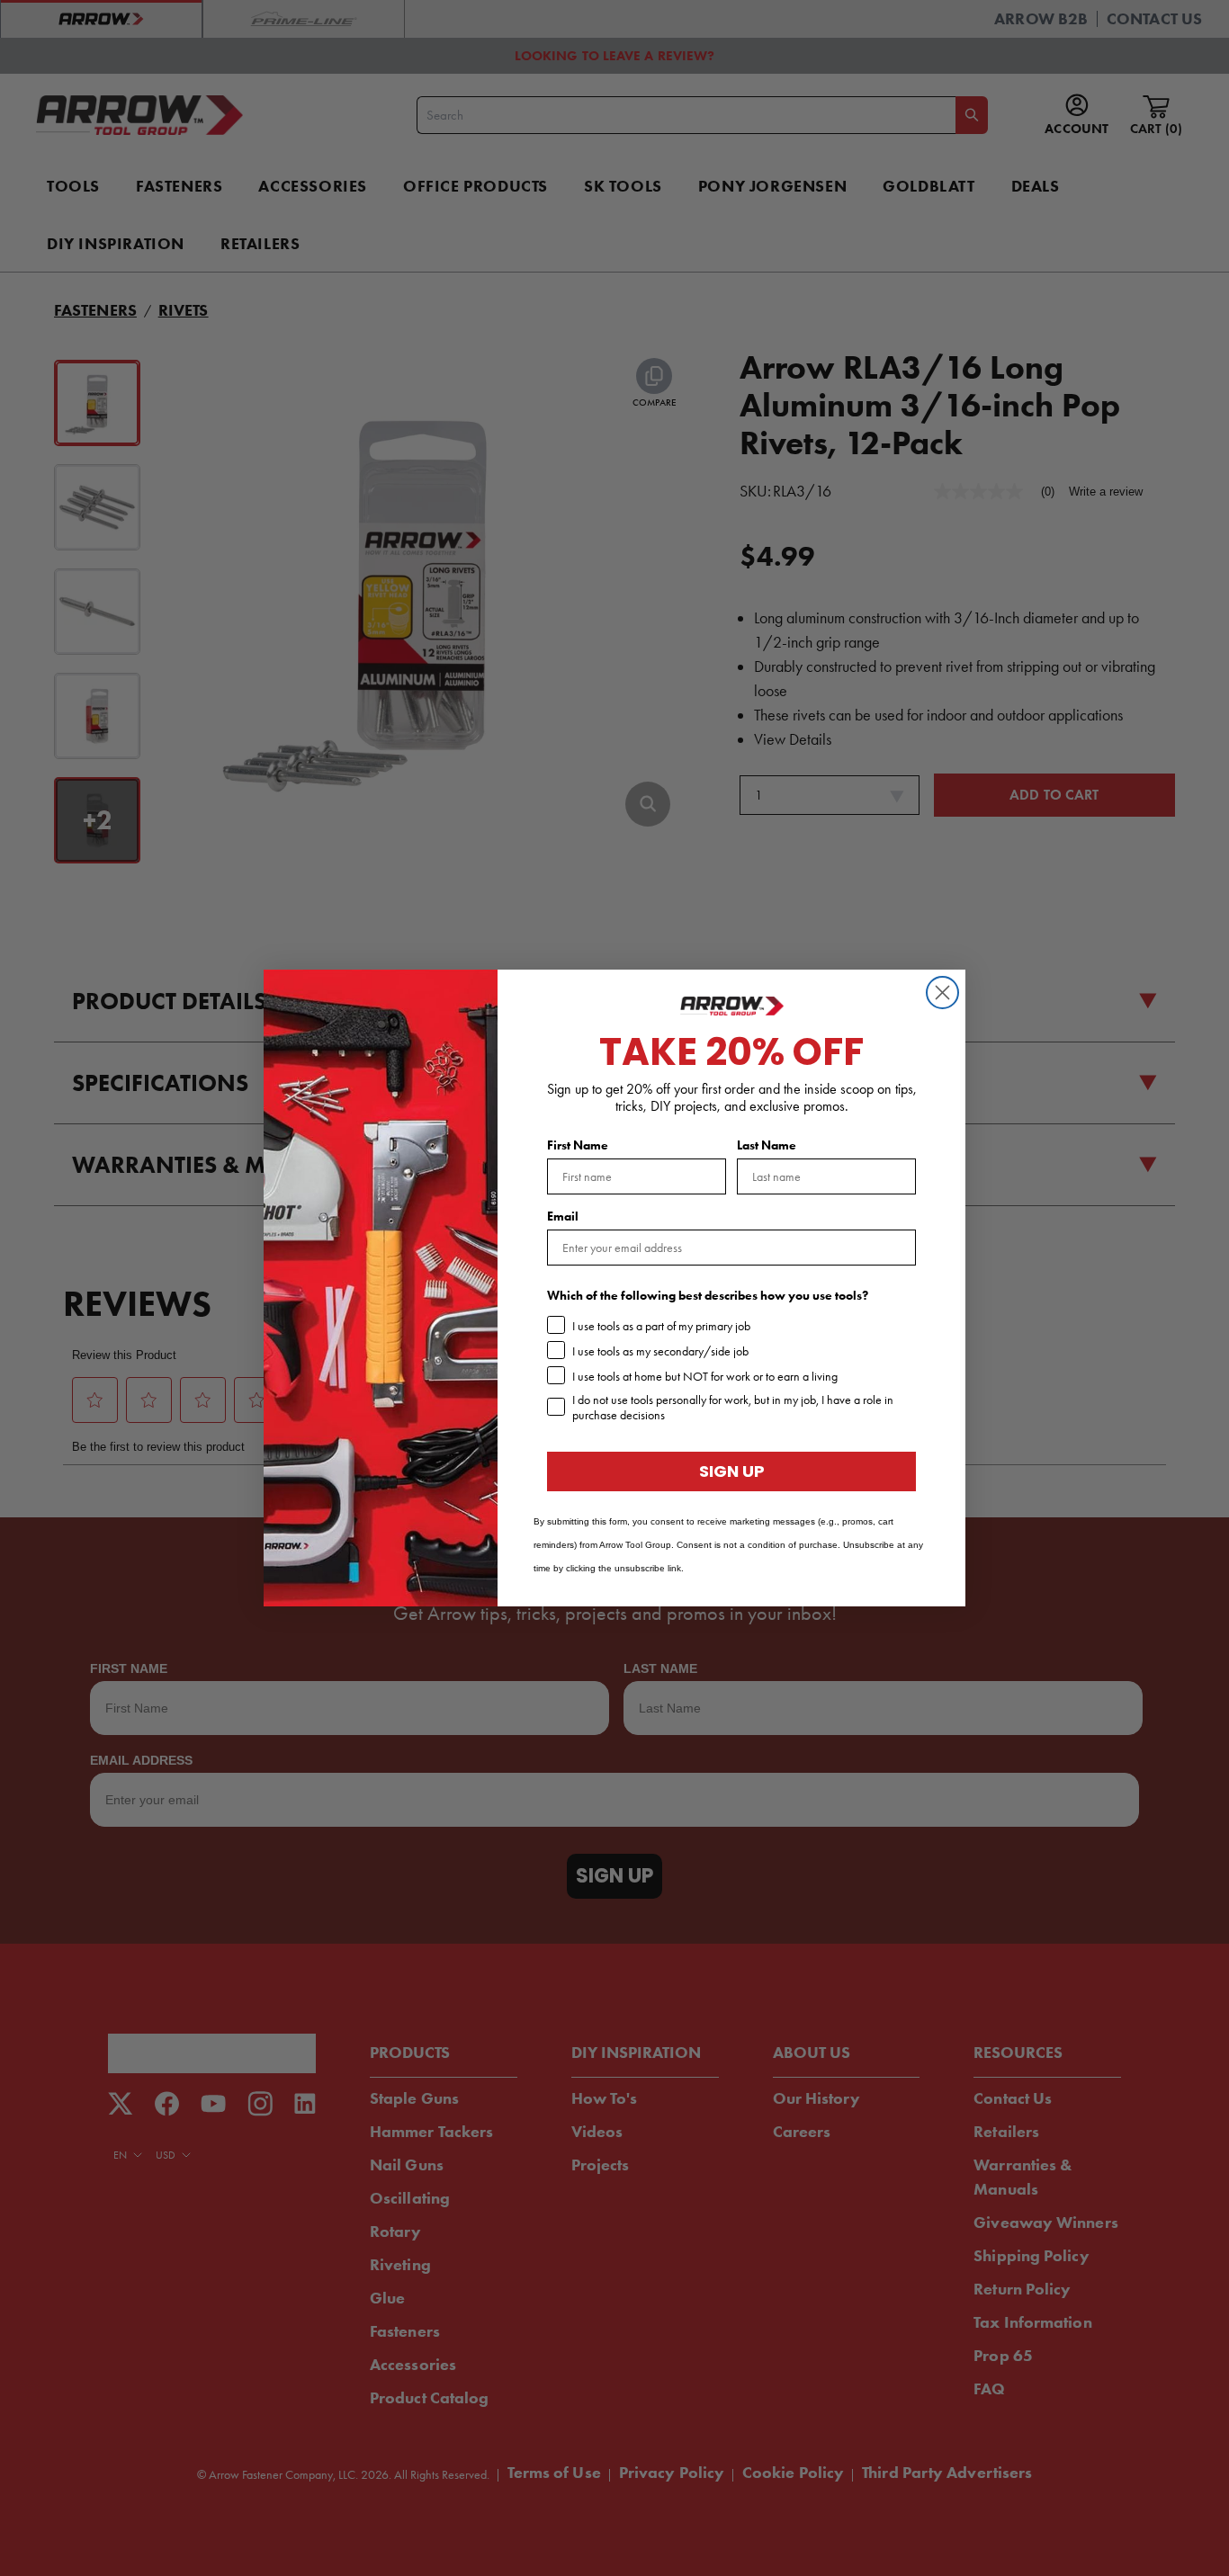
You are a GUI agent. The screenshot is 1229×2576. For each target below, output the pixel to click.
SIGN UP (732, 1471)
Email (563, 1216)
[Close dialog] (942, 993)
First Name (578, 1145)
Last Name (767, 1145)
